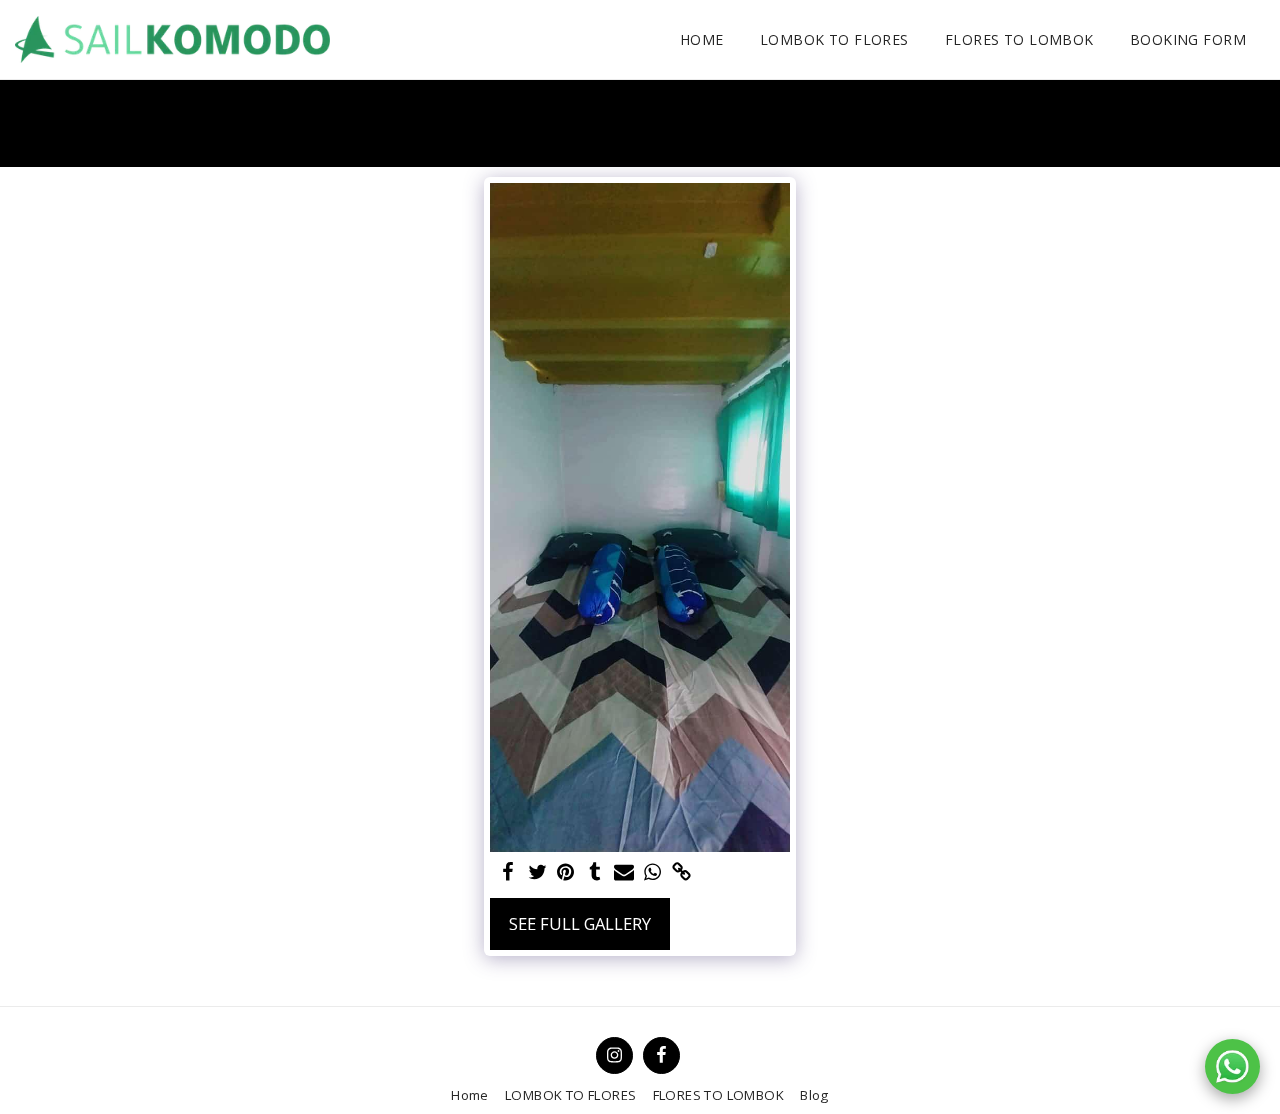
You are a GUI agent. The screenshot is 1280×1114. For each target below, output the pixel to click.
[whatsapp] (652, 873)
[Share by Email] (623, 873)
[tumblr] (594, 873)
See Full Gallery (580, 923)
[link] (681, 873)
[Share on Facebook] (508, 873)
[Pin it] (566, 873)
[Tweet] (537, 873)
